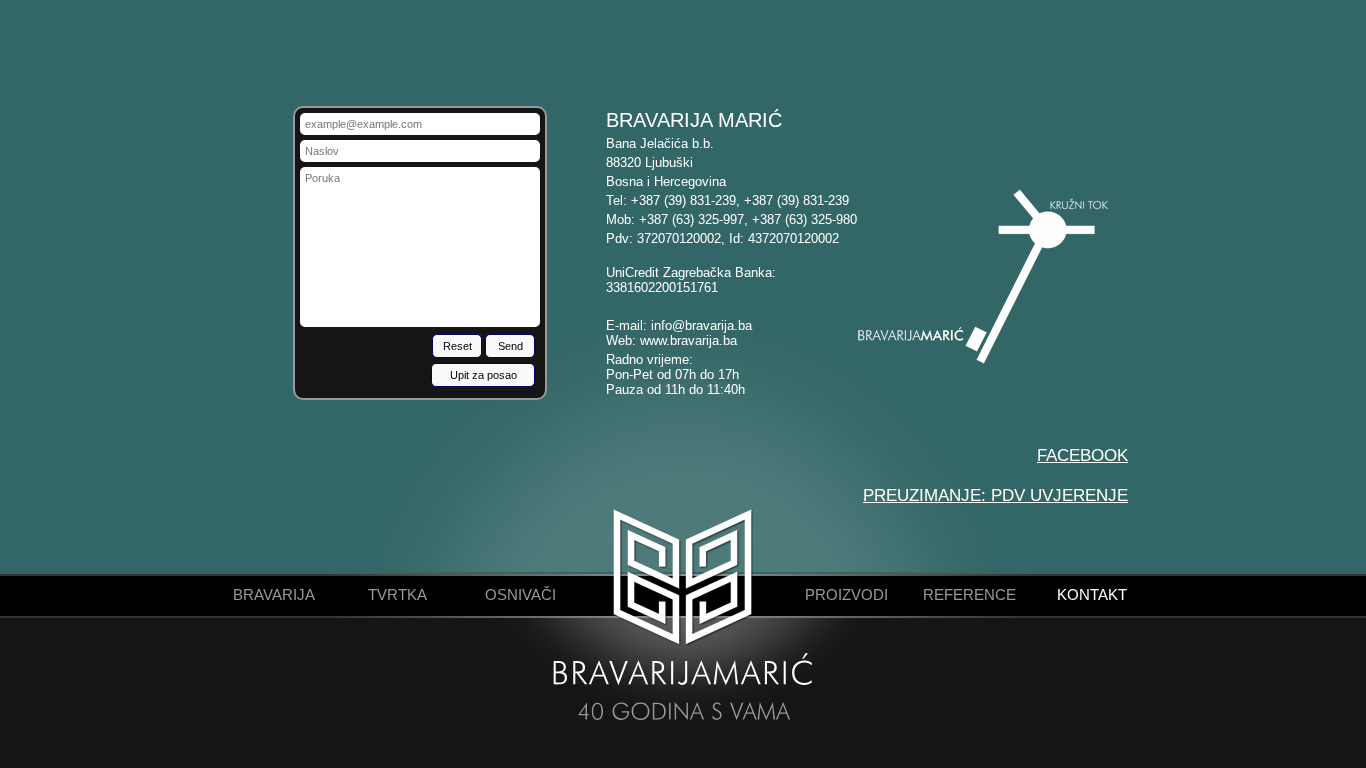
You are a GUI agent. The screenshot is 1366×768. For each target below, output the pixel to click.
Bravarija (274, 594)
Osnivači (520, 594)
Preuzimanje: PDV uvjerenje (995, 495)
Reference (969, 594)
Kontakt (1092, 594)
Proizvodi (846, 594)
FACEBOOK (1082, 455)
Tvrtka (397, 594)
